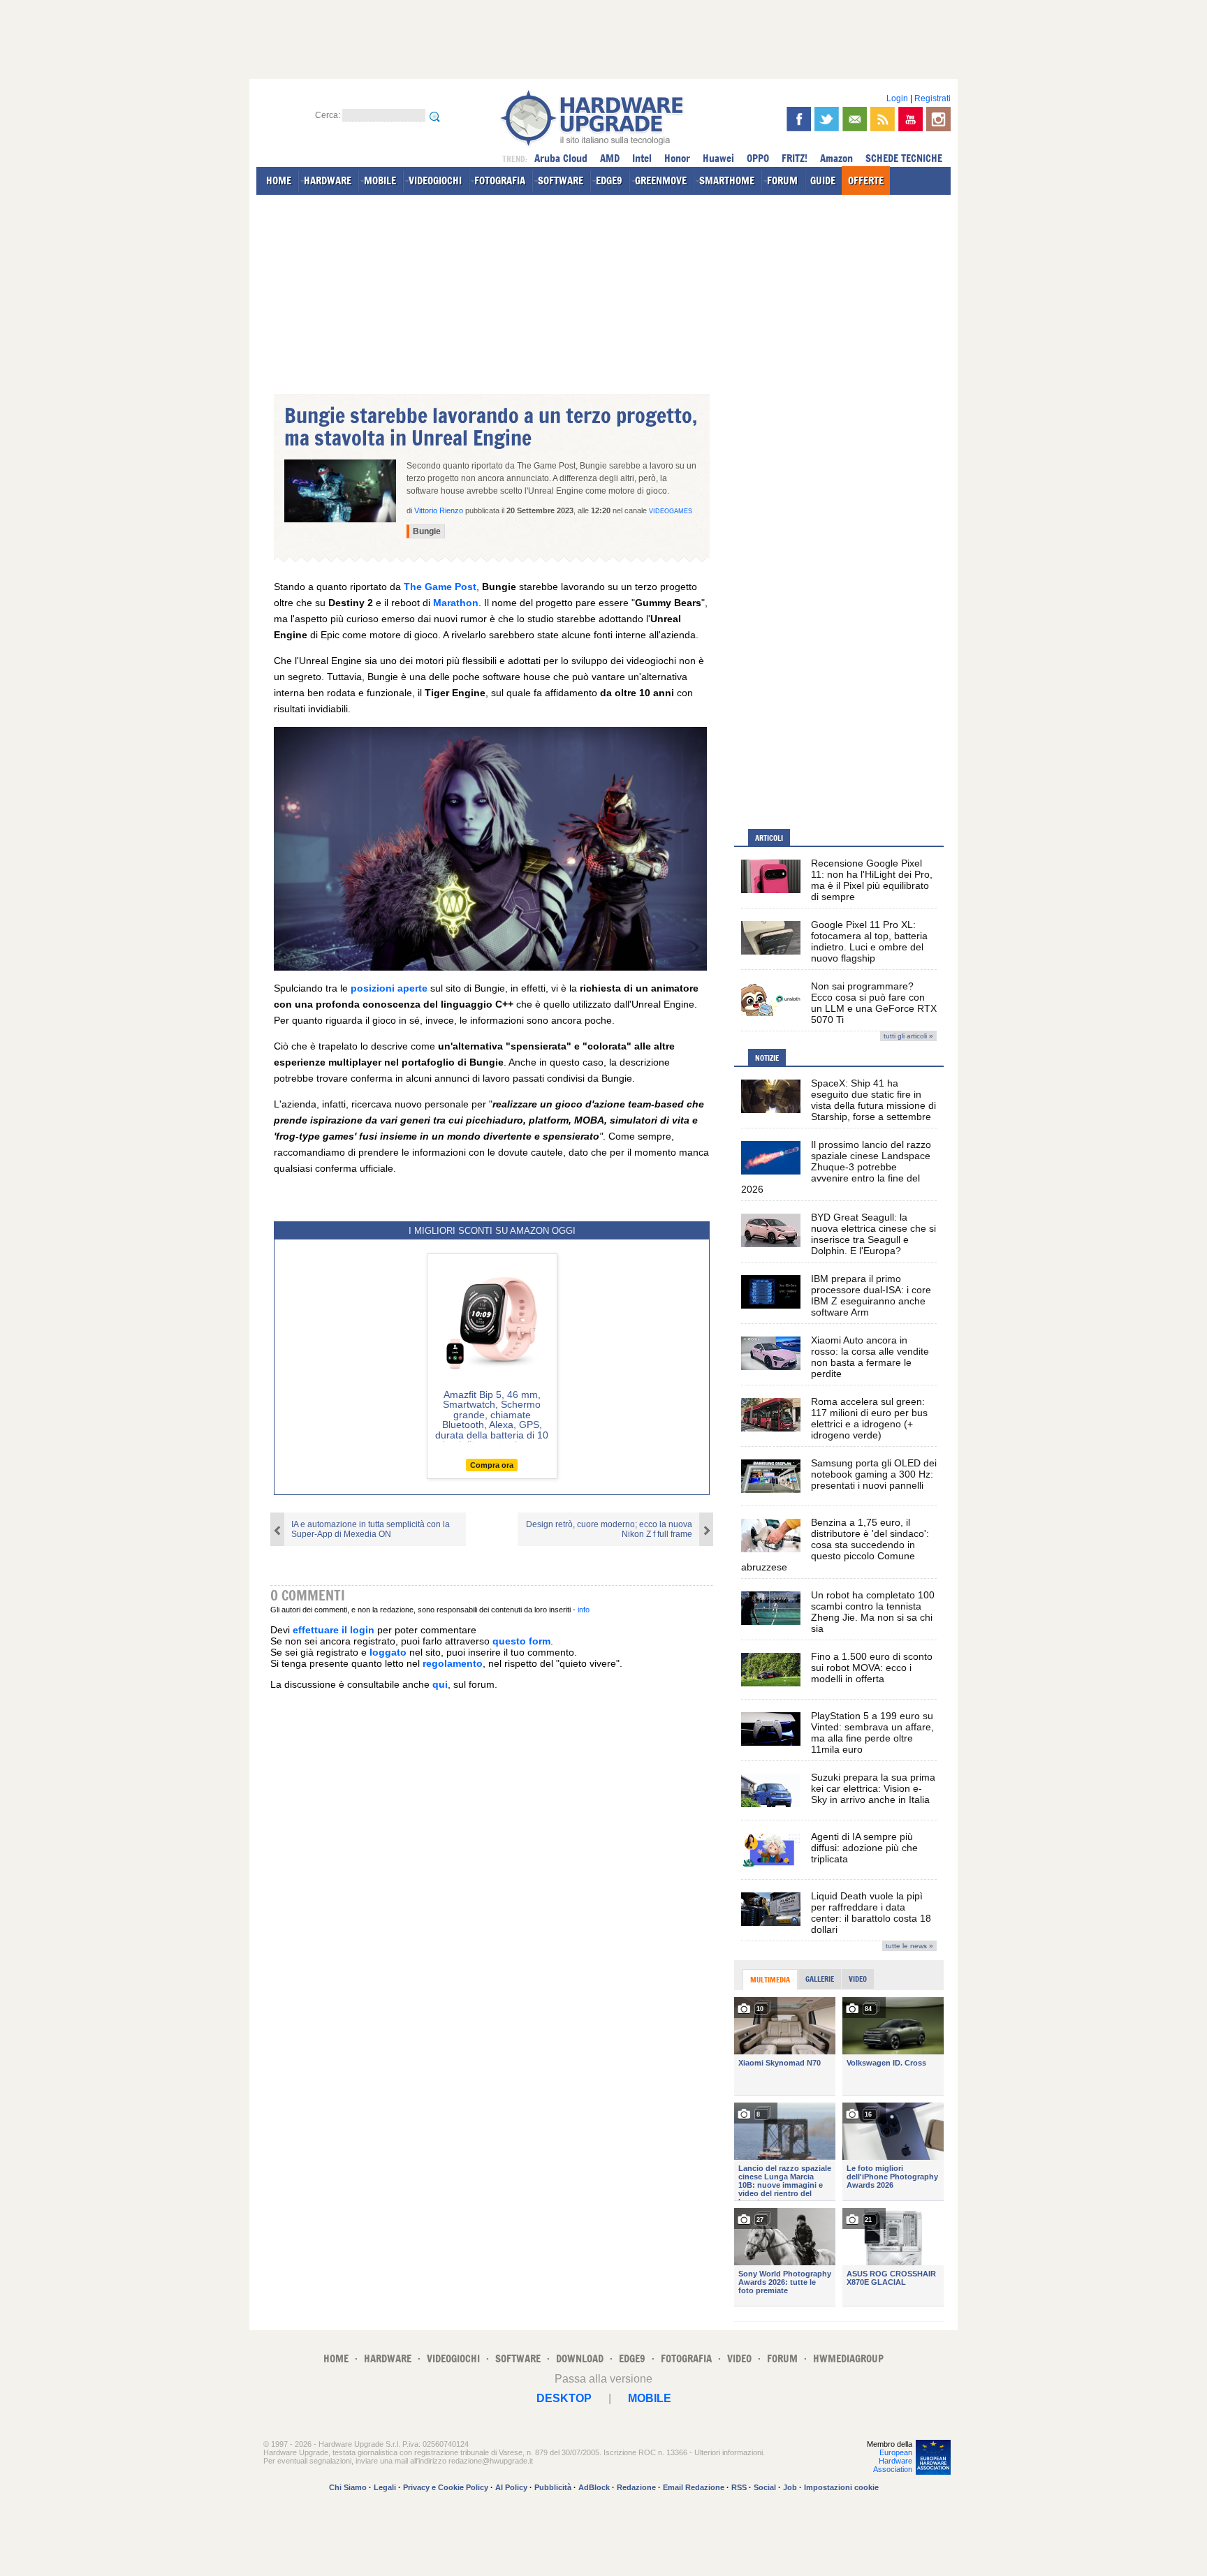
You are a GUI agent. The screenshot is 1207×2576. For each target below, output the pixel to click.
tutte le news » (909, 1946)
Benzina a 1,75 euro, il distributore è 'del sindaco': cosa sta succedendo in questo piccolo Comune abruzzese (835, 1545)
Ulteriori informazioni (729, 2452)
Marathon (456, 603)
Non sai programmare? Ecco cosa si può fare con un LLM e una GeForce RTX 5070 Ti (874, 1003)
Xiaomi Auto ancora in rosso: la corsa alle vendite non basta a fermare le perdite (870, 1357)
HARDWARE (328, 181)
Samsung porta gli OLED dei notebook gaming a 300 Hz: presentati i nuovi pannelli (874, 1474)
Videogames (671, 511)
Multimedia (770, 1980)
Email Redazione (694, 2487)
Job (790, 2487)
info (584, 1610)
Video (858, 1979)
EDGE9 (609, 181)
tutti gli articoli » (908, 1036)
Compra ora (492, 1465)
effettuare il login (334, 1630)
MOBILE (380, 181)
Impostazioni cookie (841, 2487)
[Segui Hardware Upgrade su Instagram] (938, 119)
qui (440, 1684)
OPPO (758, 158)
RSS (739, 2487)
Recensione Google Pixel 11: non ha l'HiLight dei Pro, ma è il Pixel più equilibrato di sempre (872, 880)
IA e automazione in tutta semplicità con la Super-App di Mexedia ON (371, 1529)
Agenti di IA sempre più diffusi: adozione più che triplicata (864, 1848)
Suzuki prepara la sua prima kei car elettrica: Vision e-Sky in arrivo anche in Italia (873, 1788)
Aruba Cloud (561, 158)
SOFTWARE (561, 181)
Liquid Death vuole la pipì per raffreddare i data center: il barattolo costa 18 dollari (871, 1913)
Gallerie (820, 1979)
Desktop (564, 2398)
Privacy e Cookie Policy (446, 2487)
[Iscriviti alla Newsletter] (855, 119)
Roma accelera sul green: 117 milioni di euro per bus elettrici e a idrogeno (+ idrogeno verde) (869, 1418)
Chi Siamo (348, 2487)
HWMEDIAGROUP (848, 2358)
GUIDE (823, 181)
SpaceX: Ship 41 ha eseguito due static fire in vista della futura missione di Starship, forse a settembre (873, 1100)
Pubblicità (553, 2487)
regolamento (453, 1663)
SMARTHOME (727, 181)
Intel (642, 158)
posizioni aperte (389, 988)
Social (765, 2487)
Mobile (650, 2398)
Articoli (769, 838)
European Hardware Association (893, 2461)
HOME (279, 181)
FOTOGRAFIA (500, 181)
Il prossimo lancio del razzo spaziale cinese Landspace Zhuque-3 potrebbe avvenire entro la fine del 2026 (836, 1167)
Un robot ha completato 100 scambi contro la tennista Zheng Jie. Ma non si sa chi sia (873, 1612)
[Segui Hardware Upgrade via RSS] (883, 119)
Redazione (636, 2487)
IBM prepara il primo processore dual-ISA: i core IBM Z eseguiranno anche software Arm (871, 1295)
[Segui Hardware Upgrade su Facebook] (799, 119)
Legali (385, 2487)
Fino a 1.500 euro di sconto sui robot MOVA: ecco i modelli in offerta (872, 1668)
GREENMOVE (661, 181)
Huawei (718, 158)
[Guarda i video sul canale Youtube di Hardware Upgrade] (910, 119)
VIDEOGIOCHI (435, 181)
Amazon (836, 158)
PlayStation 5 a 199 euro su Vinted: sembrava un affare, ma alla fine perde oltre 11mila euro (872, 1732)
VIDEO (739, 2358)
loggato (388, 1652)
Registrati (932, 98)
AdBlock (594, 2487)
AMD (610, 158)
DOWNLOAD (580, 2358)
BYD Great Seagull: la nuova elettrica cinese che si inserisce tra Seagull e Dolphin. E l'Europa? (873, 1234)
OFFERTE (866, 181)
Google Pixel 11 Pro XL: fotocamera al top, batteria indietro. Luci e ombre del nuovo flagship (869, 941)
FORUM (782, 181)
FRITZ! (795, 158)
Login (897, 98)
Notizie (767, 1058)
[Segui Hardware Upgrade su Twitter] (827, 119)
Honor (677, 158)
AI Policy (511, 2487)
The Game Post (440, 587)
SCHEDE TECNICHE (904, 158)
